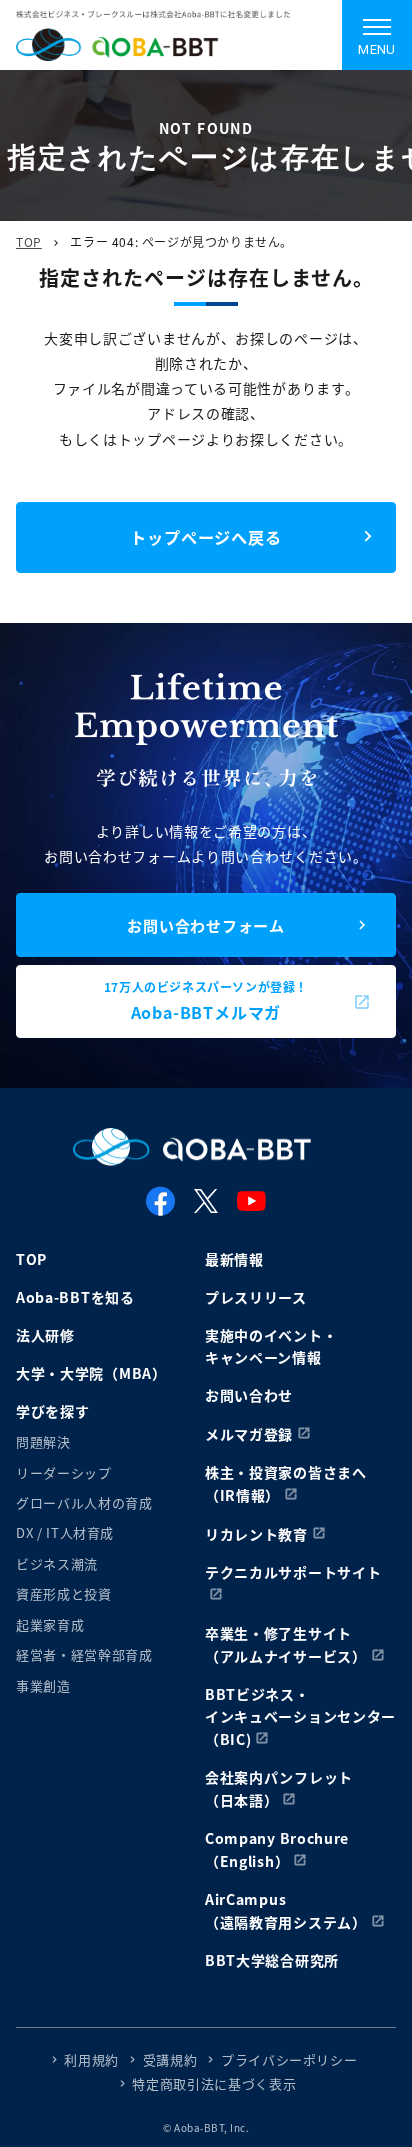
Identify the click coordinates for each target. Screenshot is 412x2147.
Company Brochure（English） (277, 1849)
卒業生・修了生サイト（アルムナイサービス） (286, 1644)
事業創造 (43, 1685)
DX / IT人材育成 (65, 1532)
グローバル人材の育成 (84, 1502)
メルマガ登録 (249, 1434)
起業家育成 (50, 1624)
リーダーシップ (64, 1472)
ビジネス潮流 (57, 1563)
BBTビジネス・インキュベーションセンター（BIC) (300, 1716)
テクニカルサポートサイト (293, 1572)
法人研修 (45, 1335)
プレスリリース (256, 1297)
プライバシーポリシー (289, 2059)
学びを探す (53, 1411)
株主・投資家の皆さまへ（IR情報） (286, 1483)
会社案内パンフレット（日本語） (279, 1788)
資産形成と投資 (64, 1593)
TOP (29, 241)
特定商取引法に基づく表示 (214, 2083)
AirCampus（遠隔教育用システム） (286, 1910)
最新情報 (234, 1259)
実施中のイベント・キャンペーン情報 (271, 1346)
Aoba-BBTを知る (75, 1297)
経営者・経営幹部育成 (84, 1654)
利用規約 (91, 2059)
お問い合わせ (249, 1395)
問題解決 (43, 1441)
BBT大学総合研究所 (272, 1960)
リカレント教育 (256, 1534)
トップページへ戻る (205, 537)
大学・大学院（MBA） (91, 1373)
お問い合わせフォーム (206, 925)
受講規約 (170, 2059)
